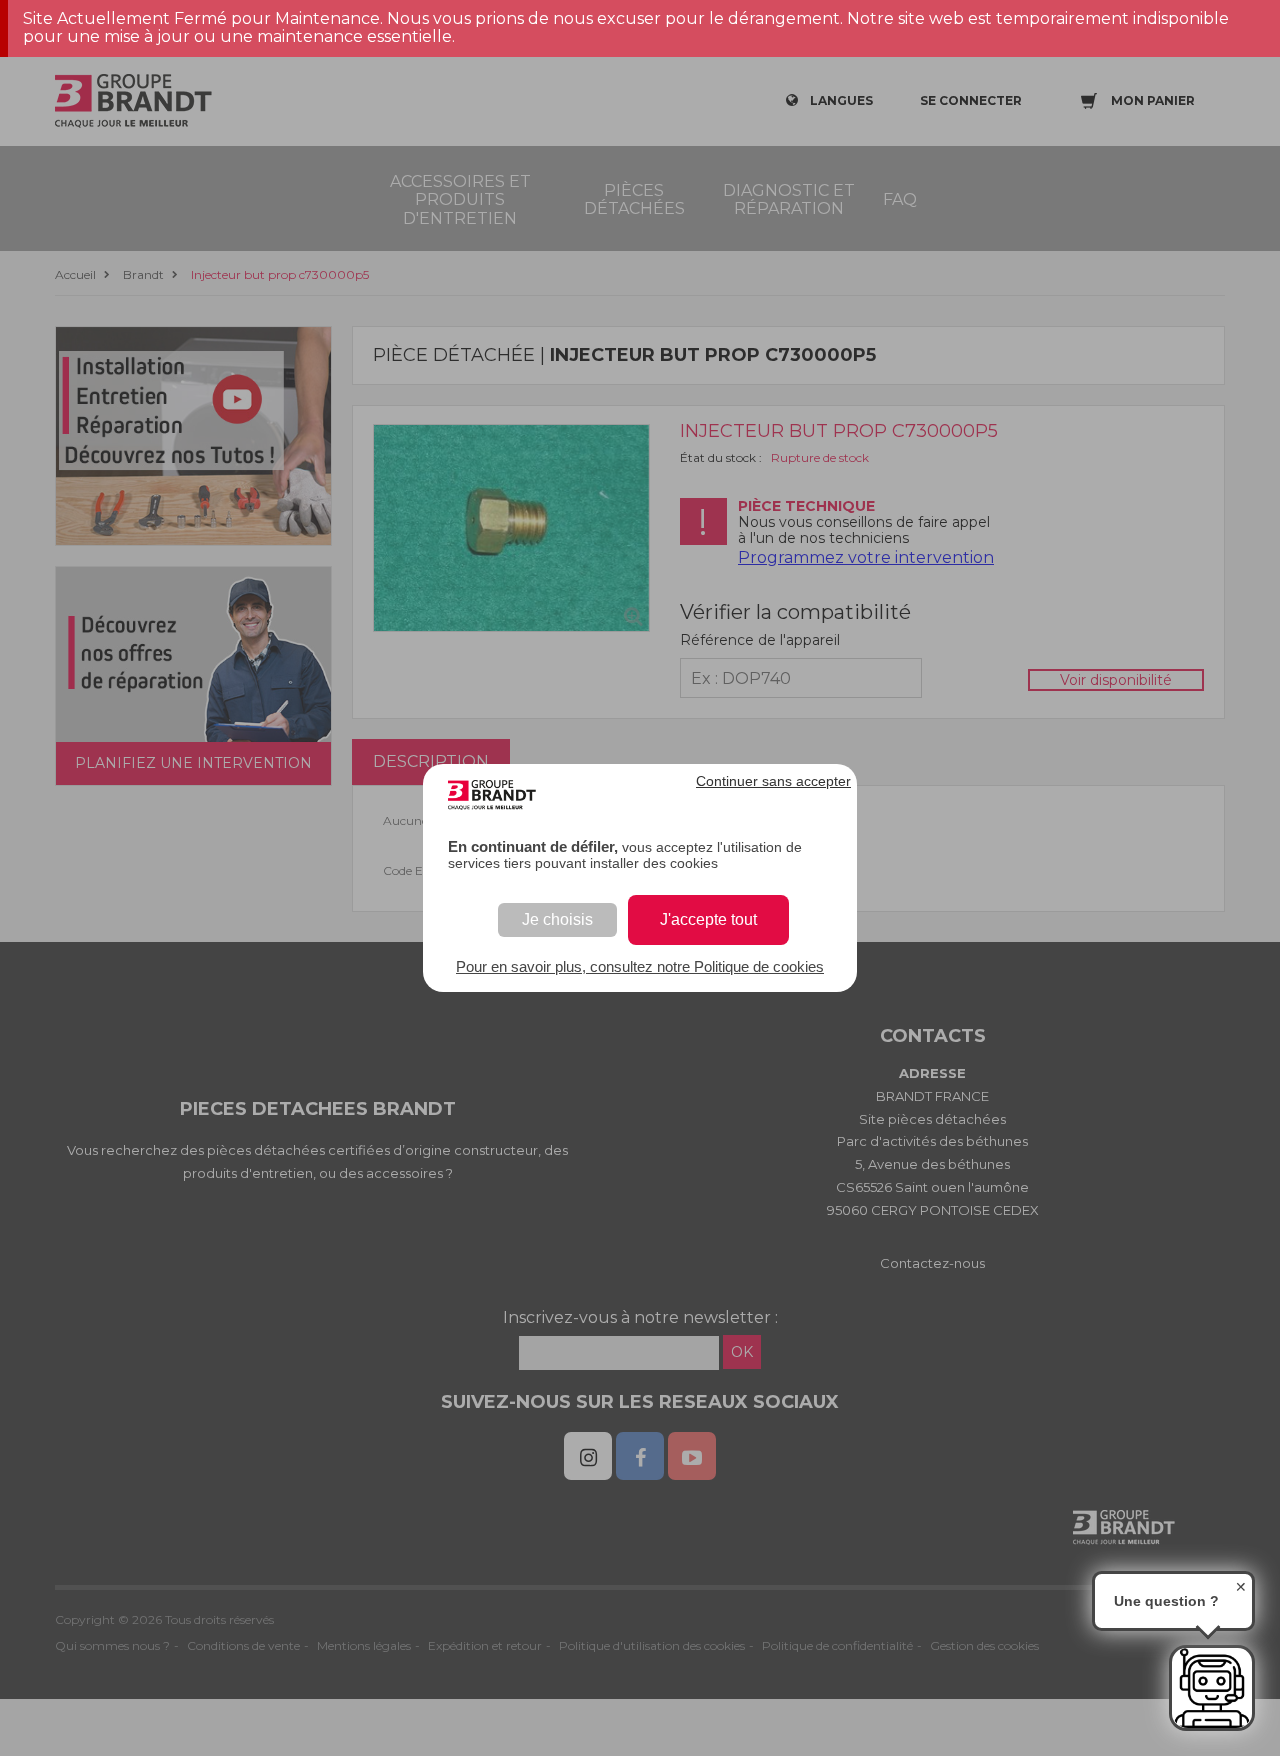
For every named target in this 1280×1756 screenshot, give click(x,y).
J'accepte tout (708, 919)
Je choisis (557, 919)
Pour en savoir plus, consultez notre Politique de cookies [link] (640, 966)
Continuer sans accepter (773, 781)
